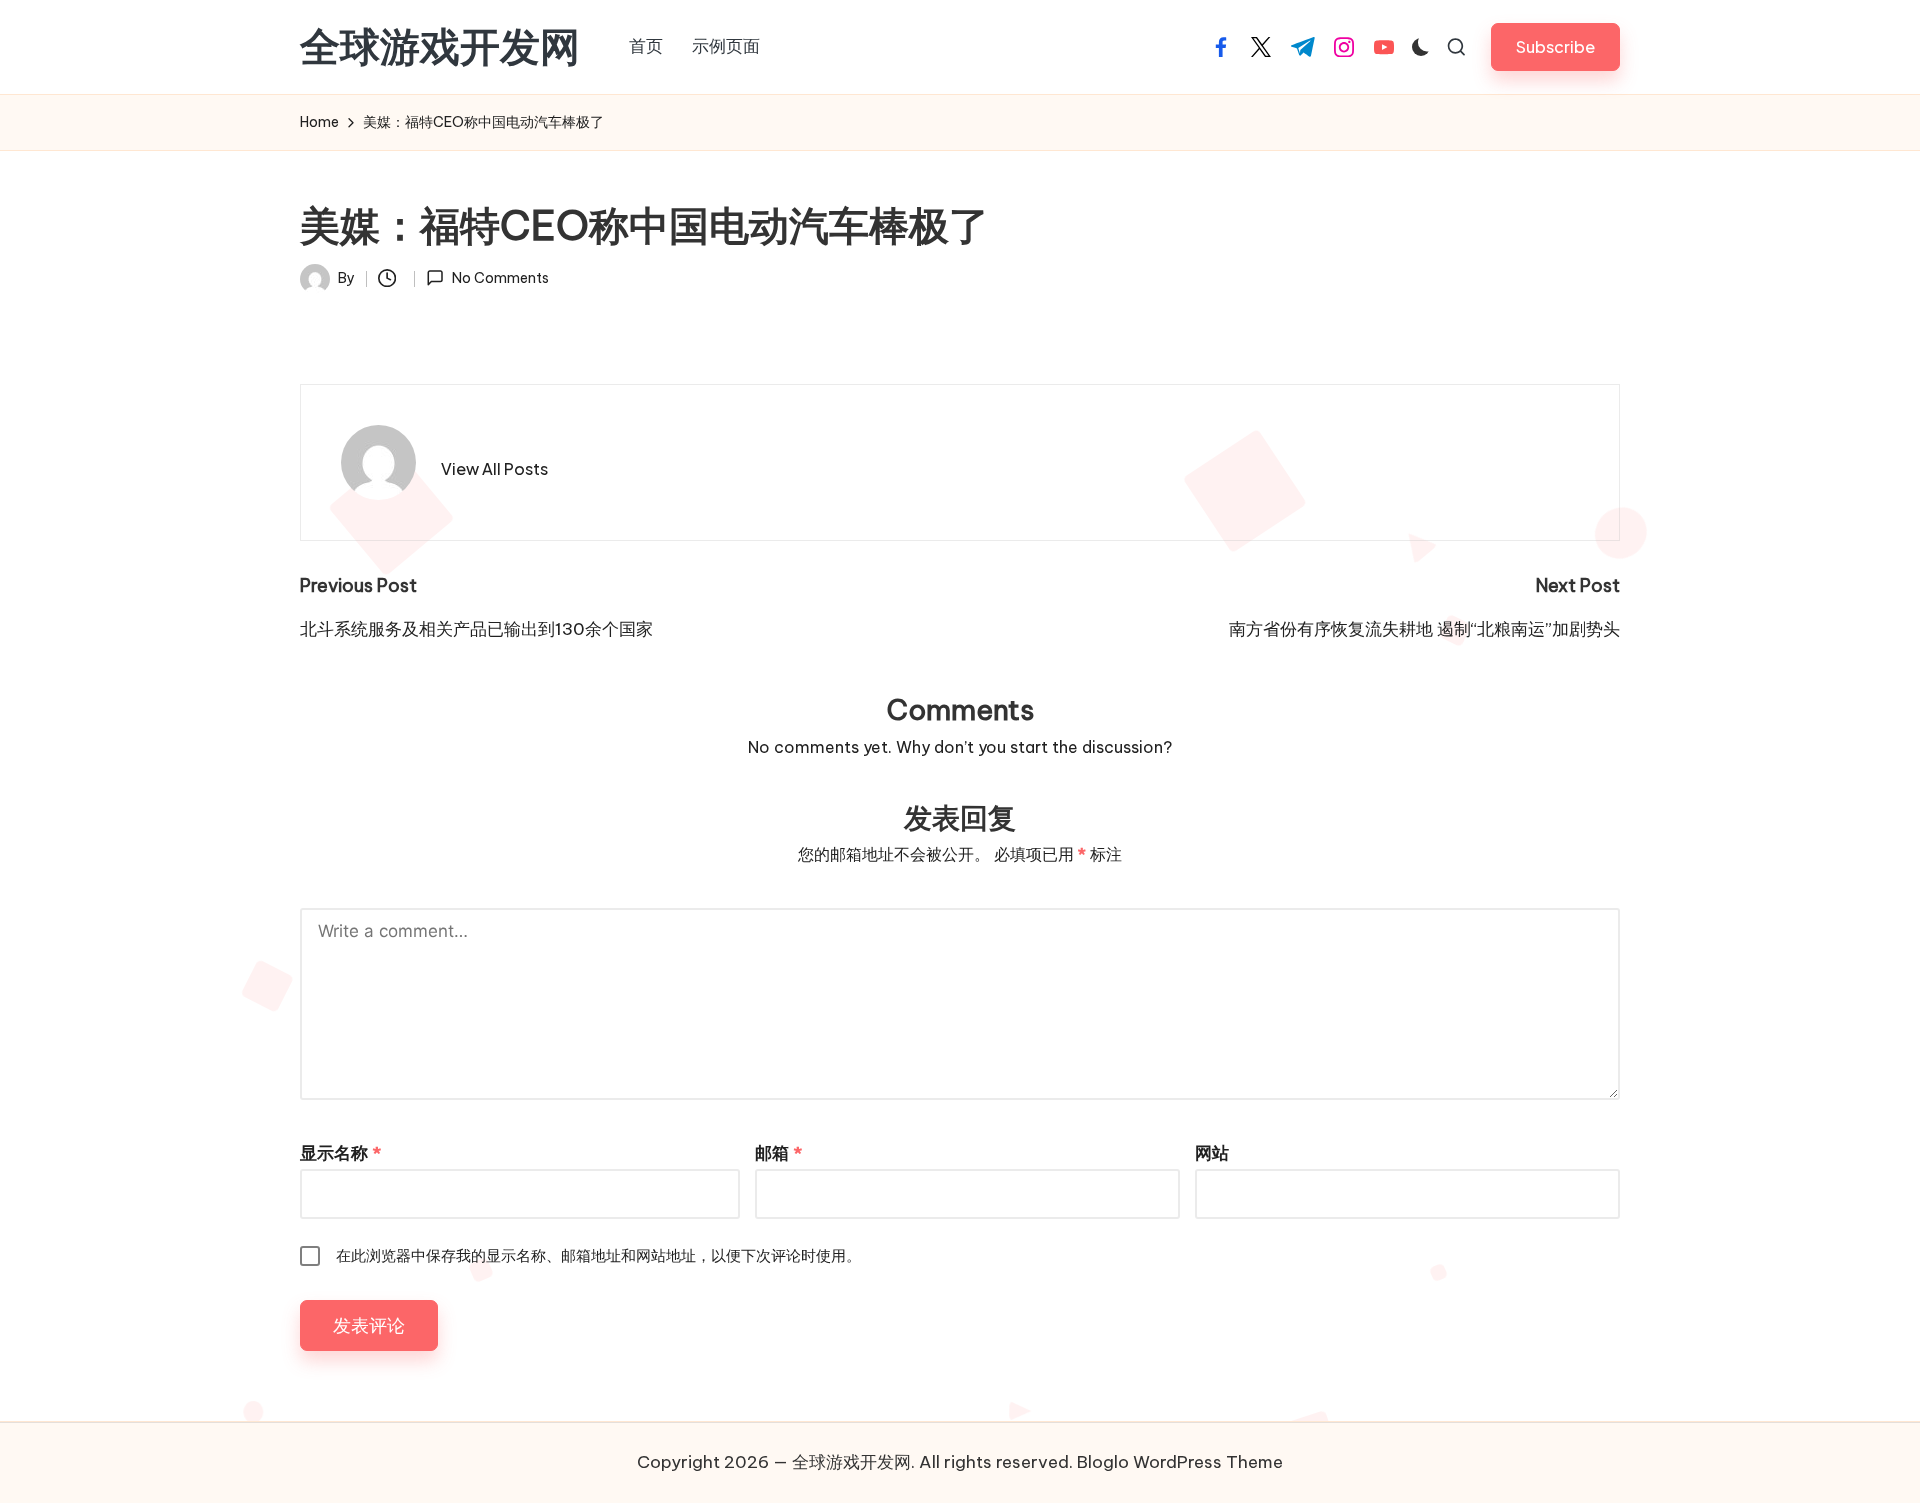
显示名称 (340, 1153)
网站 (1212, 1153)
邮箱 (778, 1153)
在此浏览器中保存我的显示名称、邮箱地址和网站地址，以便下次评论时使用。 (598, 1255)
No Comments (500, 278)
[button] (1555, 46)
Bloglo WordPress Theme (1180, 1462)
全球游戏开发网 (440, 47)
